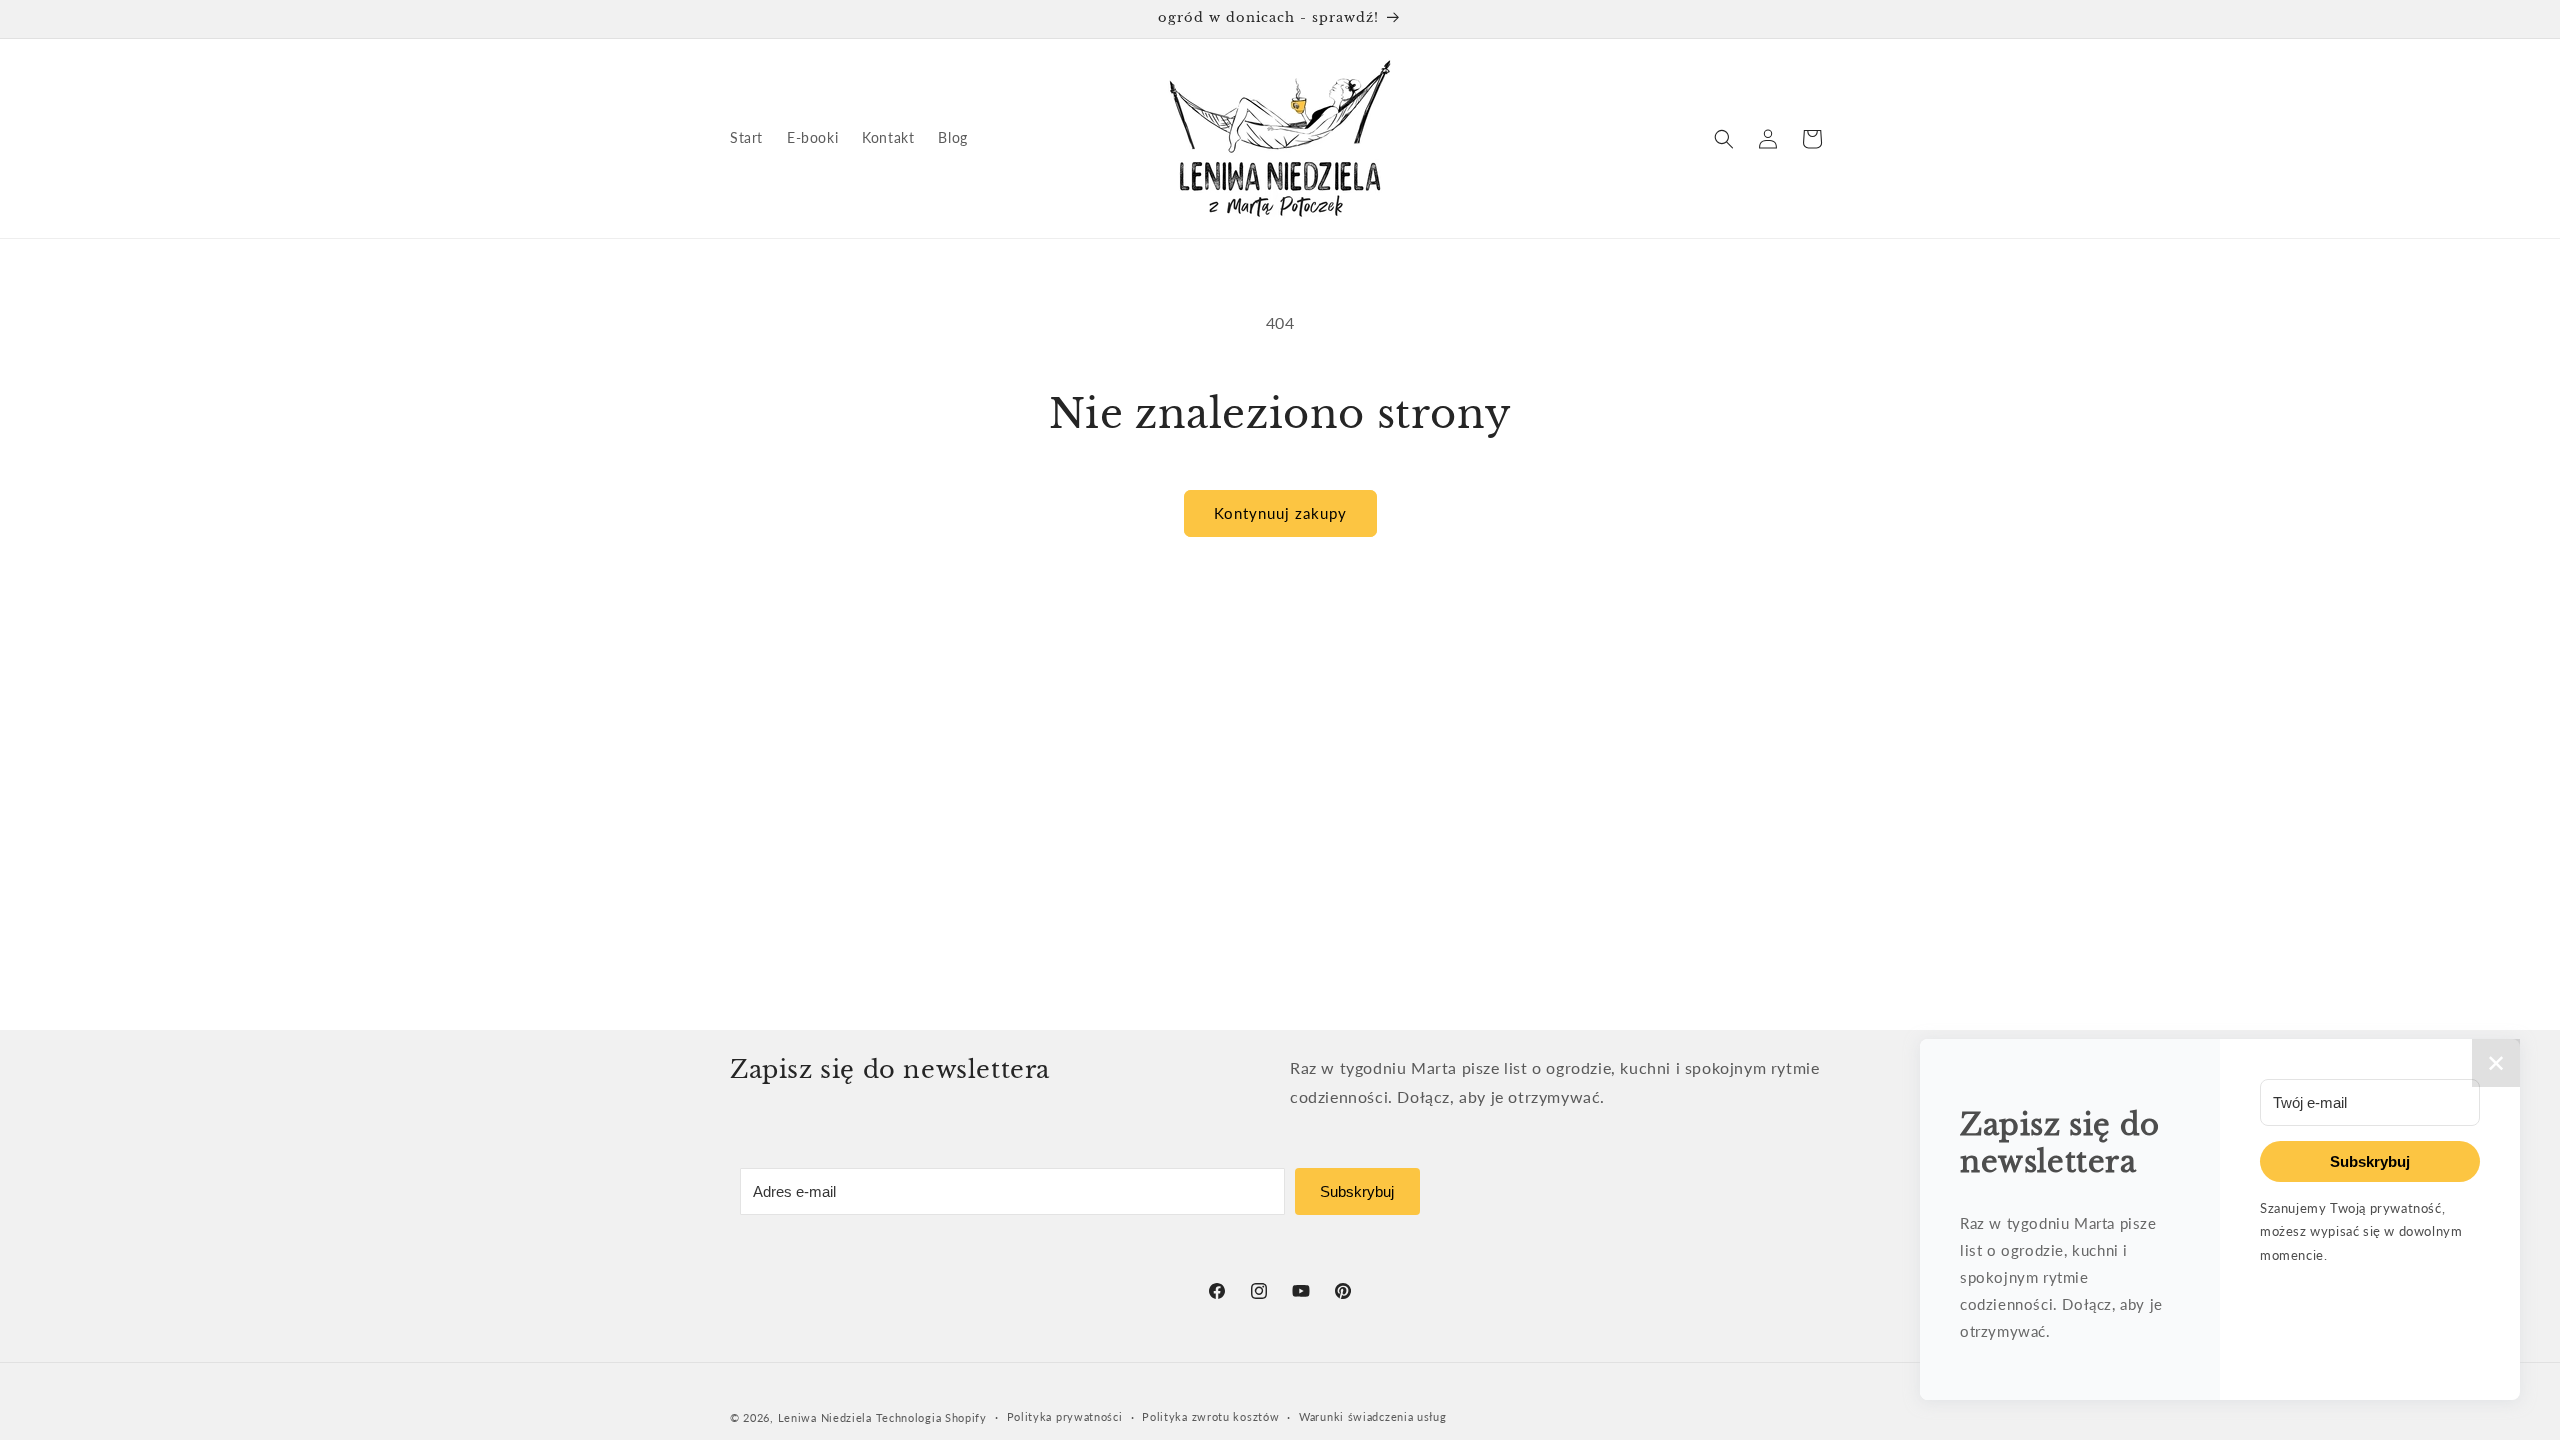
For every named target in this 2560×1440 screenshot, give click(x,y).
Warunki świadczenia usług (1373, 1416)
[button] (1724, 139)
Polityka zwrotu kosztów (1210, 1416)
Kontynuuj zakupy (1280, 513)
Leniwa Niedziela (827, 1417)
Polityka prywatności (1065, 1416)
